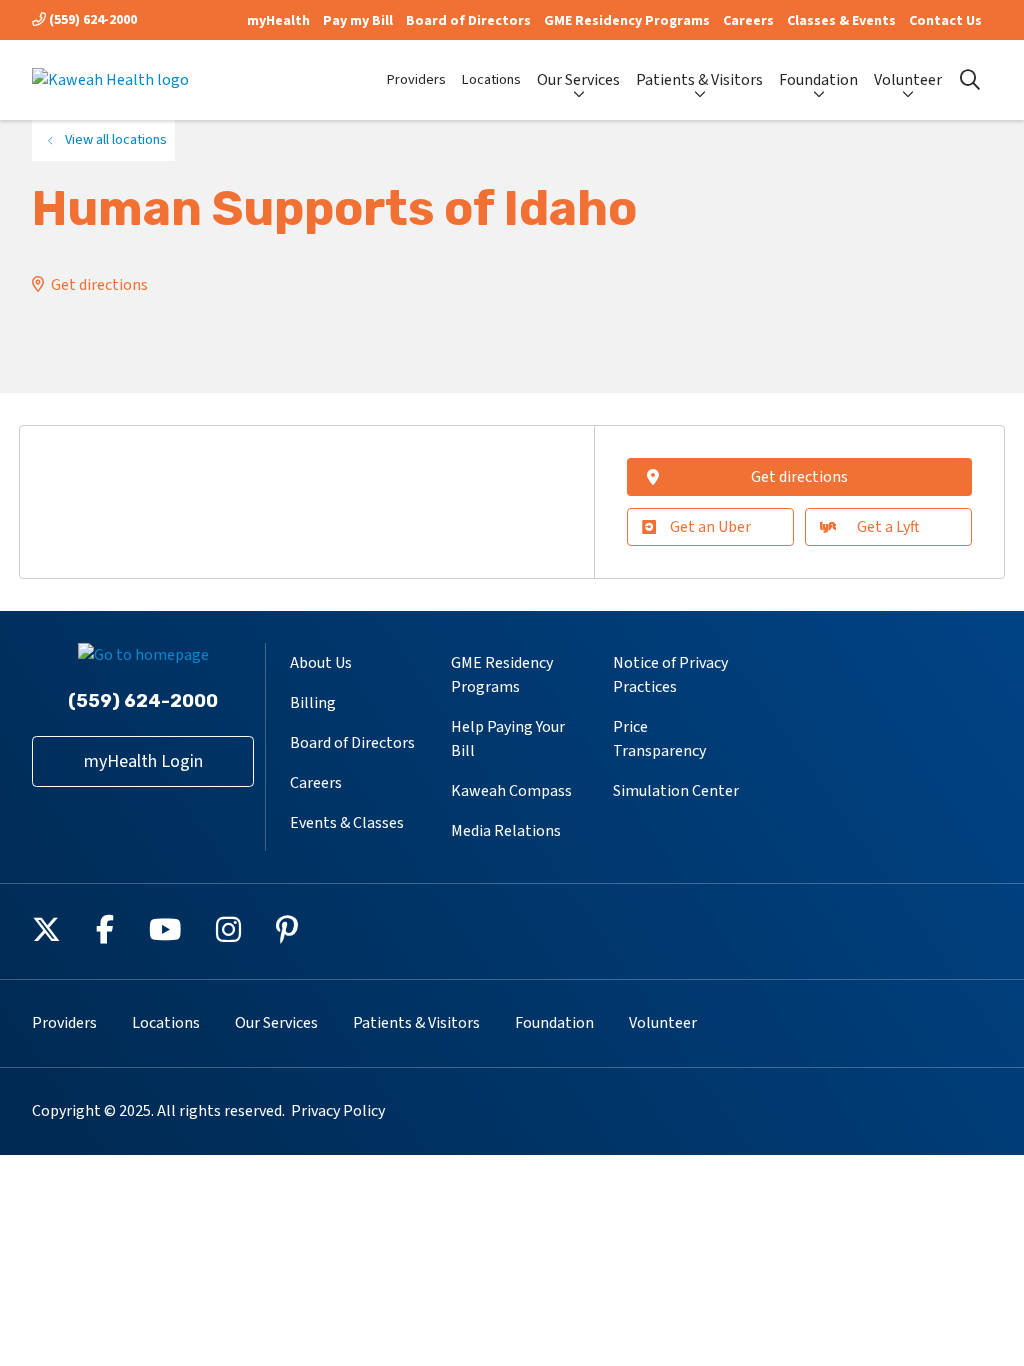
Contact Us (945, 21)
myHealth (278, 21)
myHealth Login (143, 761)
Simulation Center (676, 791)
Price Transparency (659, 739)
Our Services (578, 80)
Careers (748, 21)
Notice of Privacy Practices (670, 675)
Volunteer (908, 80)
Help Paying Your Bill (508, 739)
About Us (321, 663)
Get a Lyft (888, 527)
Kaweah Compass (511, 791)
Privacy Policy (338, 1111)
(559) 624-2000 (91, 20)
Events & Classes (347, 823)
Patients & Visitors (699, 80)
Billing (313, 703)
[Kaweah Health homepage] (110, 80)
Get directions (99, 285)
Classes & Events (841, 21)
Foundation (818, 80)
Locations (491, 79)
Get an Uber (710, 527)
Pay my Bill (358, 21)
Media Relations (506, 831)
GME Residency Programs (627, 21)
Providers (416, 79)
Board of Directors (468, 21)
